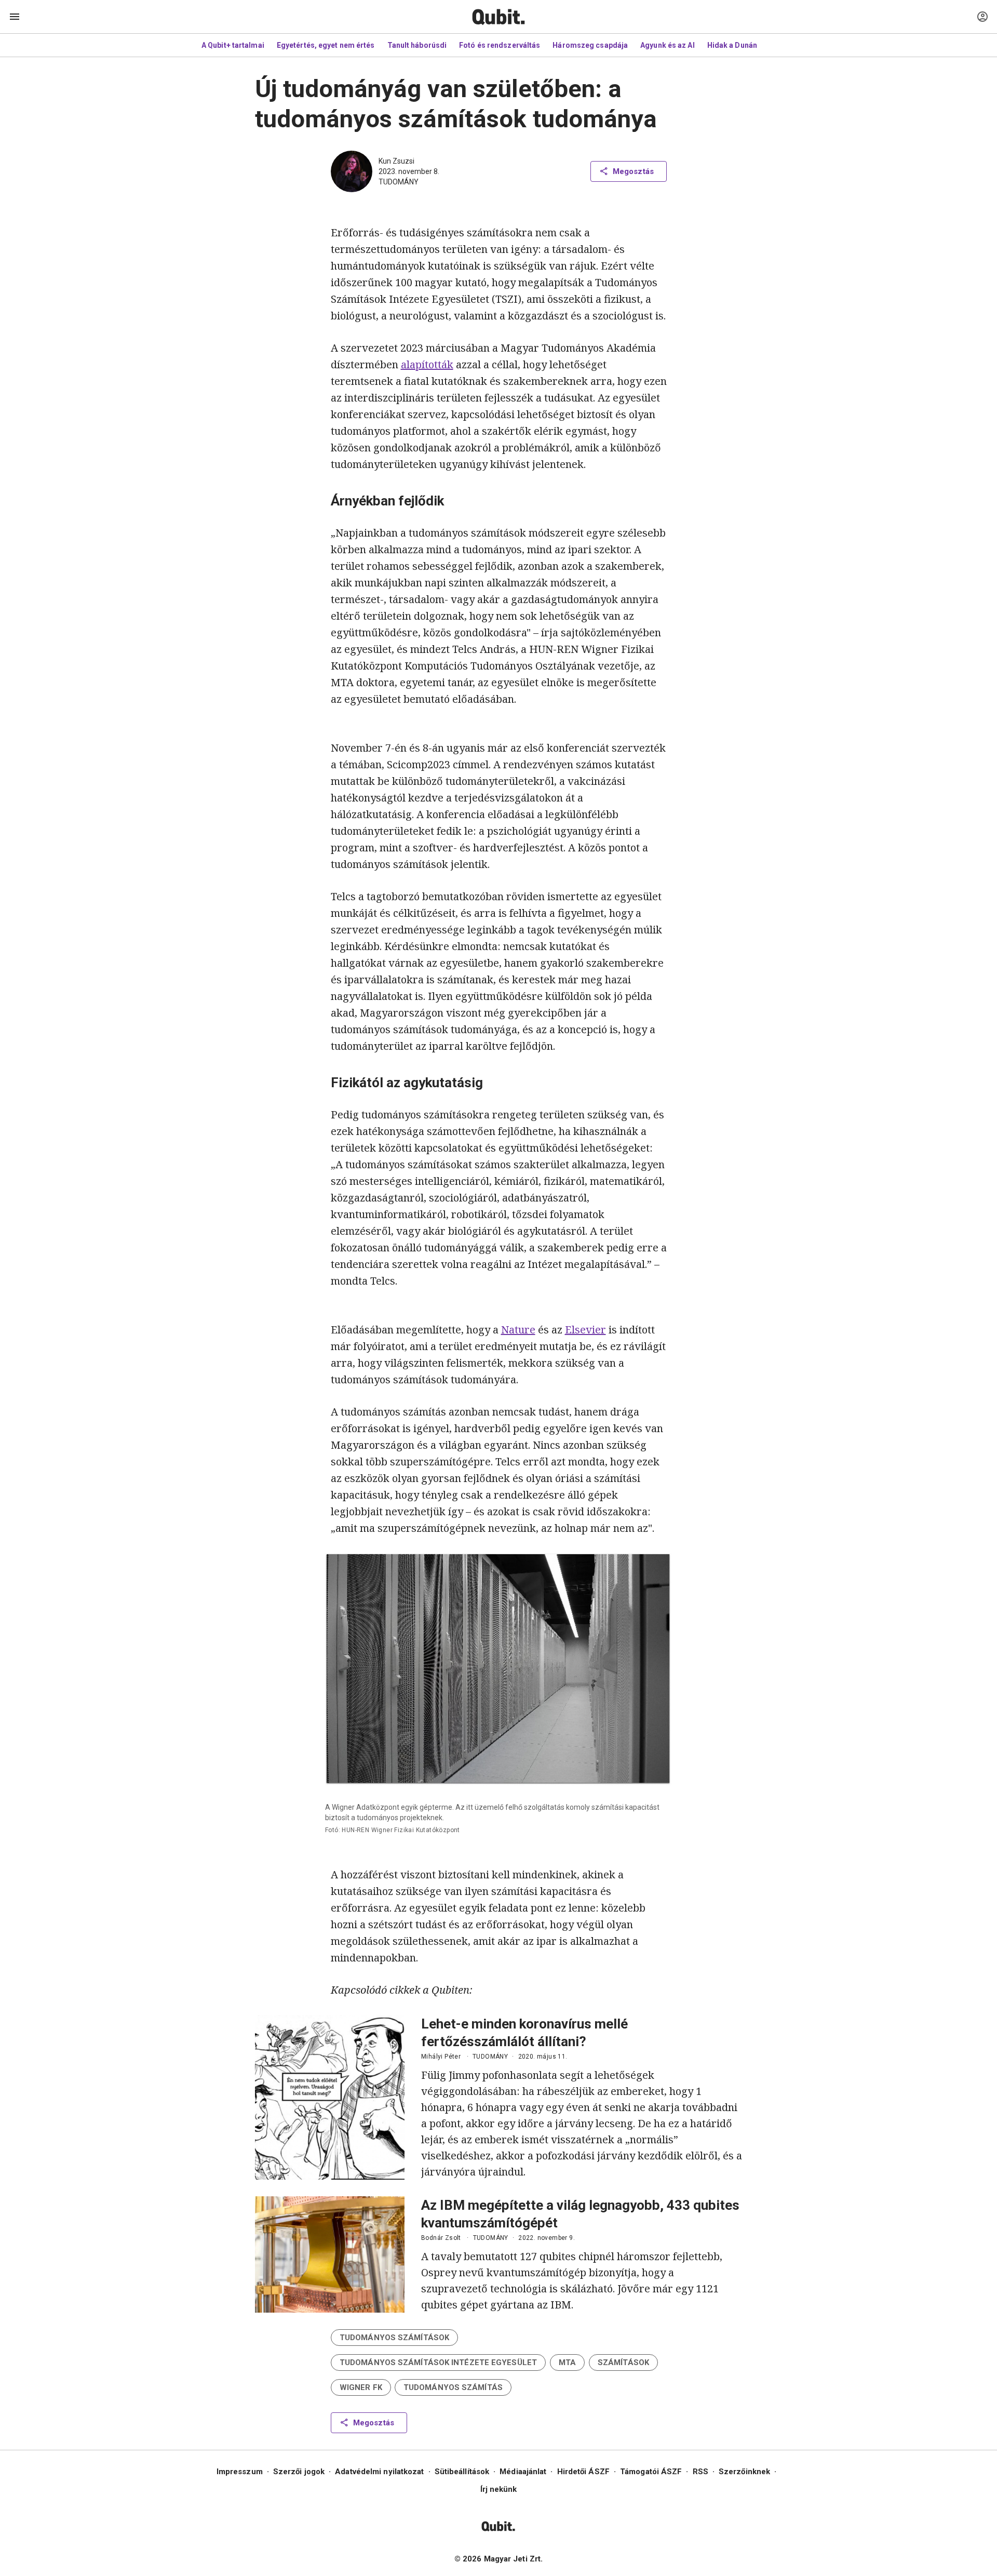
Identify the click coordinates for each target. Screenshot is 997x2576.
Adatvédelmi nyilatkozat (379, 2472)
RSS (700, 2472)
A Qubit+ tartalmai (233, 45)
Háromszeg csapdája (590, 45)
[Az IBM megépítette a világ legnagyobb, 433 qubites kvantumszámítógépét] (330, 2254)
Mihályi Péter (441, 2057)
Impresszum (240, 2472)
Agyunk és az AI (668, 45)
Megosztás (633, 171)
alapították (427, 364)
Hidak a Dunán (732, 45)
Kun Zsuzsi (396, 161)
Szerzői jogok (299, 2472)
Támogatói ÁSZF (651, 2472)
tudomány (399, 182)
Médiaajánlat (523, 2472)
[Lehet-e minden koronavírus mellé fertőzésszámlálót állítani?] (330, 2097)
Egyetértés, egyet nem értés (326, 45)
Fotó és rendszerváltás (500, 45)
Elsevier (585, 1330)
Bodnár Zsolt (441, 2238)
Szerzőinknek (744, 2472)
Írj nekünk (499, 2489)
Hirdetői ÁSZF (583, 2472)
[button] (394, 2338)
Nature (518, 1330)
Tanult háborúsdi (417, 45)
